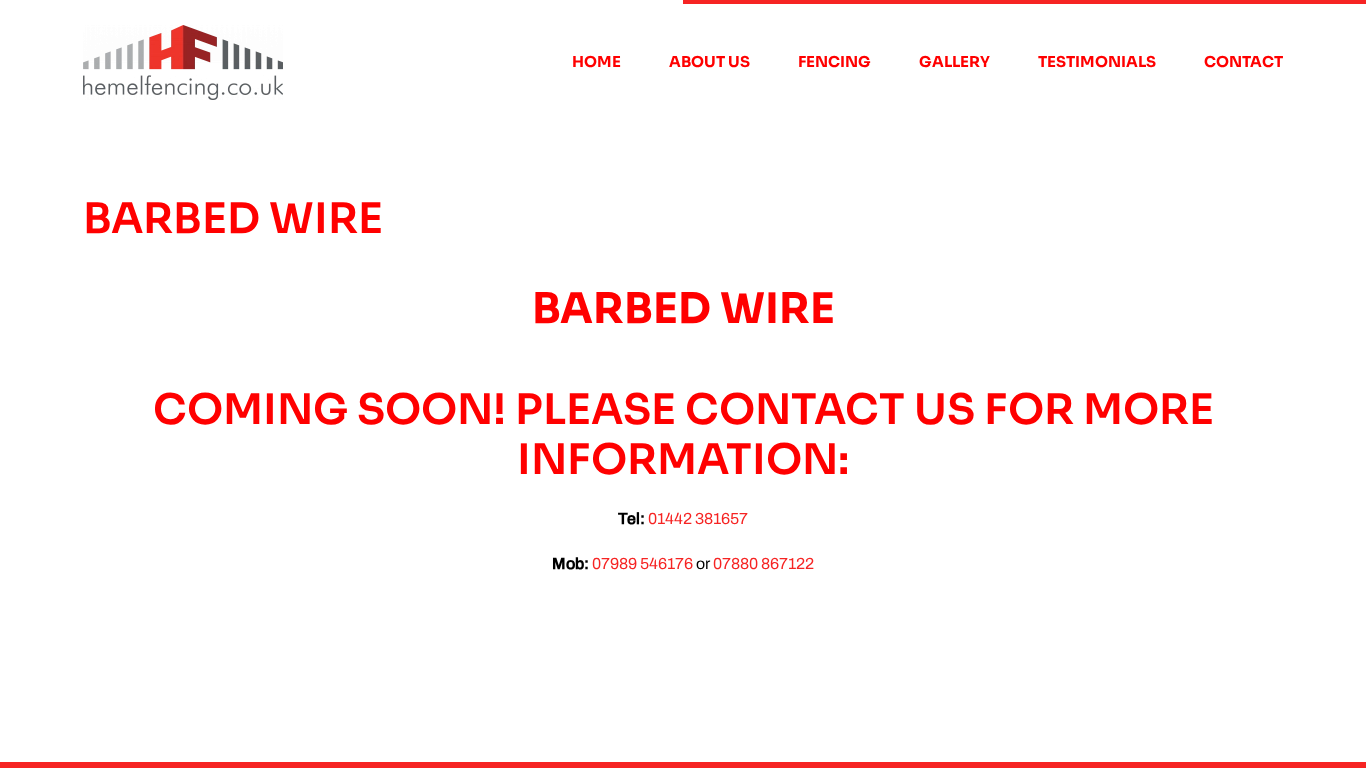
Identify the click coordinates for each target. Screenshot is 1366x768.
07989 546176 (642, 563)
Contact (1243, 61)
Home (596, 61)
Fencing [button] (834, 61)
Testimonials (1097, 61)
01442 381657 (698, 518)
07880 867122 (763, 563)
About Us (709, 61)
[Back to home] (183, 62)
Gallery (954, 61)
